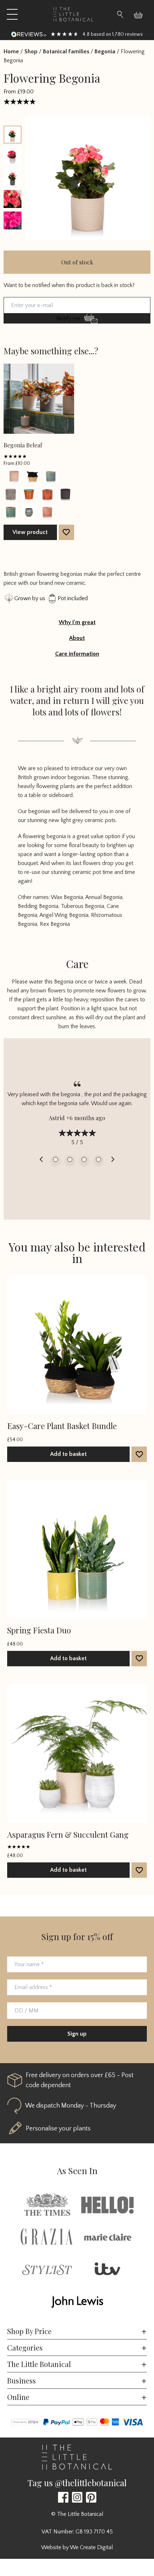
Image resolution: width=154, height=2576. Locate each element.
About (77, 638)
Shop (31, 52)
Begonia (105, 52)
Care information (77, 654)
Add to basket (68, 1454)
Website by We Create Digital (77, 2547)
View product (30, 532)
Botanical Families (66, 52)
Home (11, 52)
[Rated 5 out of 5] (23, 101)
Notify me (68, 319)
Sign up (77, 2034)
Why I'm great (77, 622)
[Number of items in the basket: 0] (141, 14)
